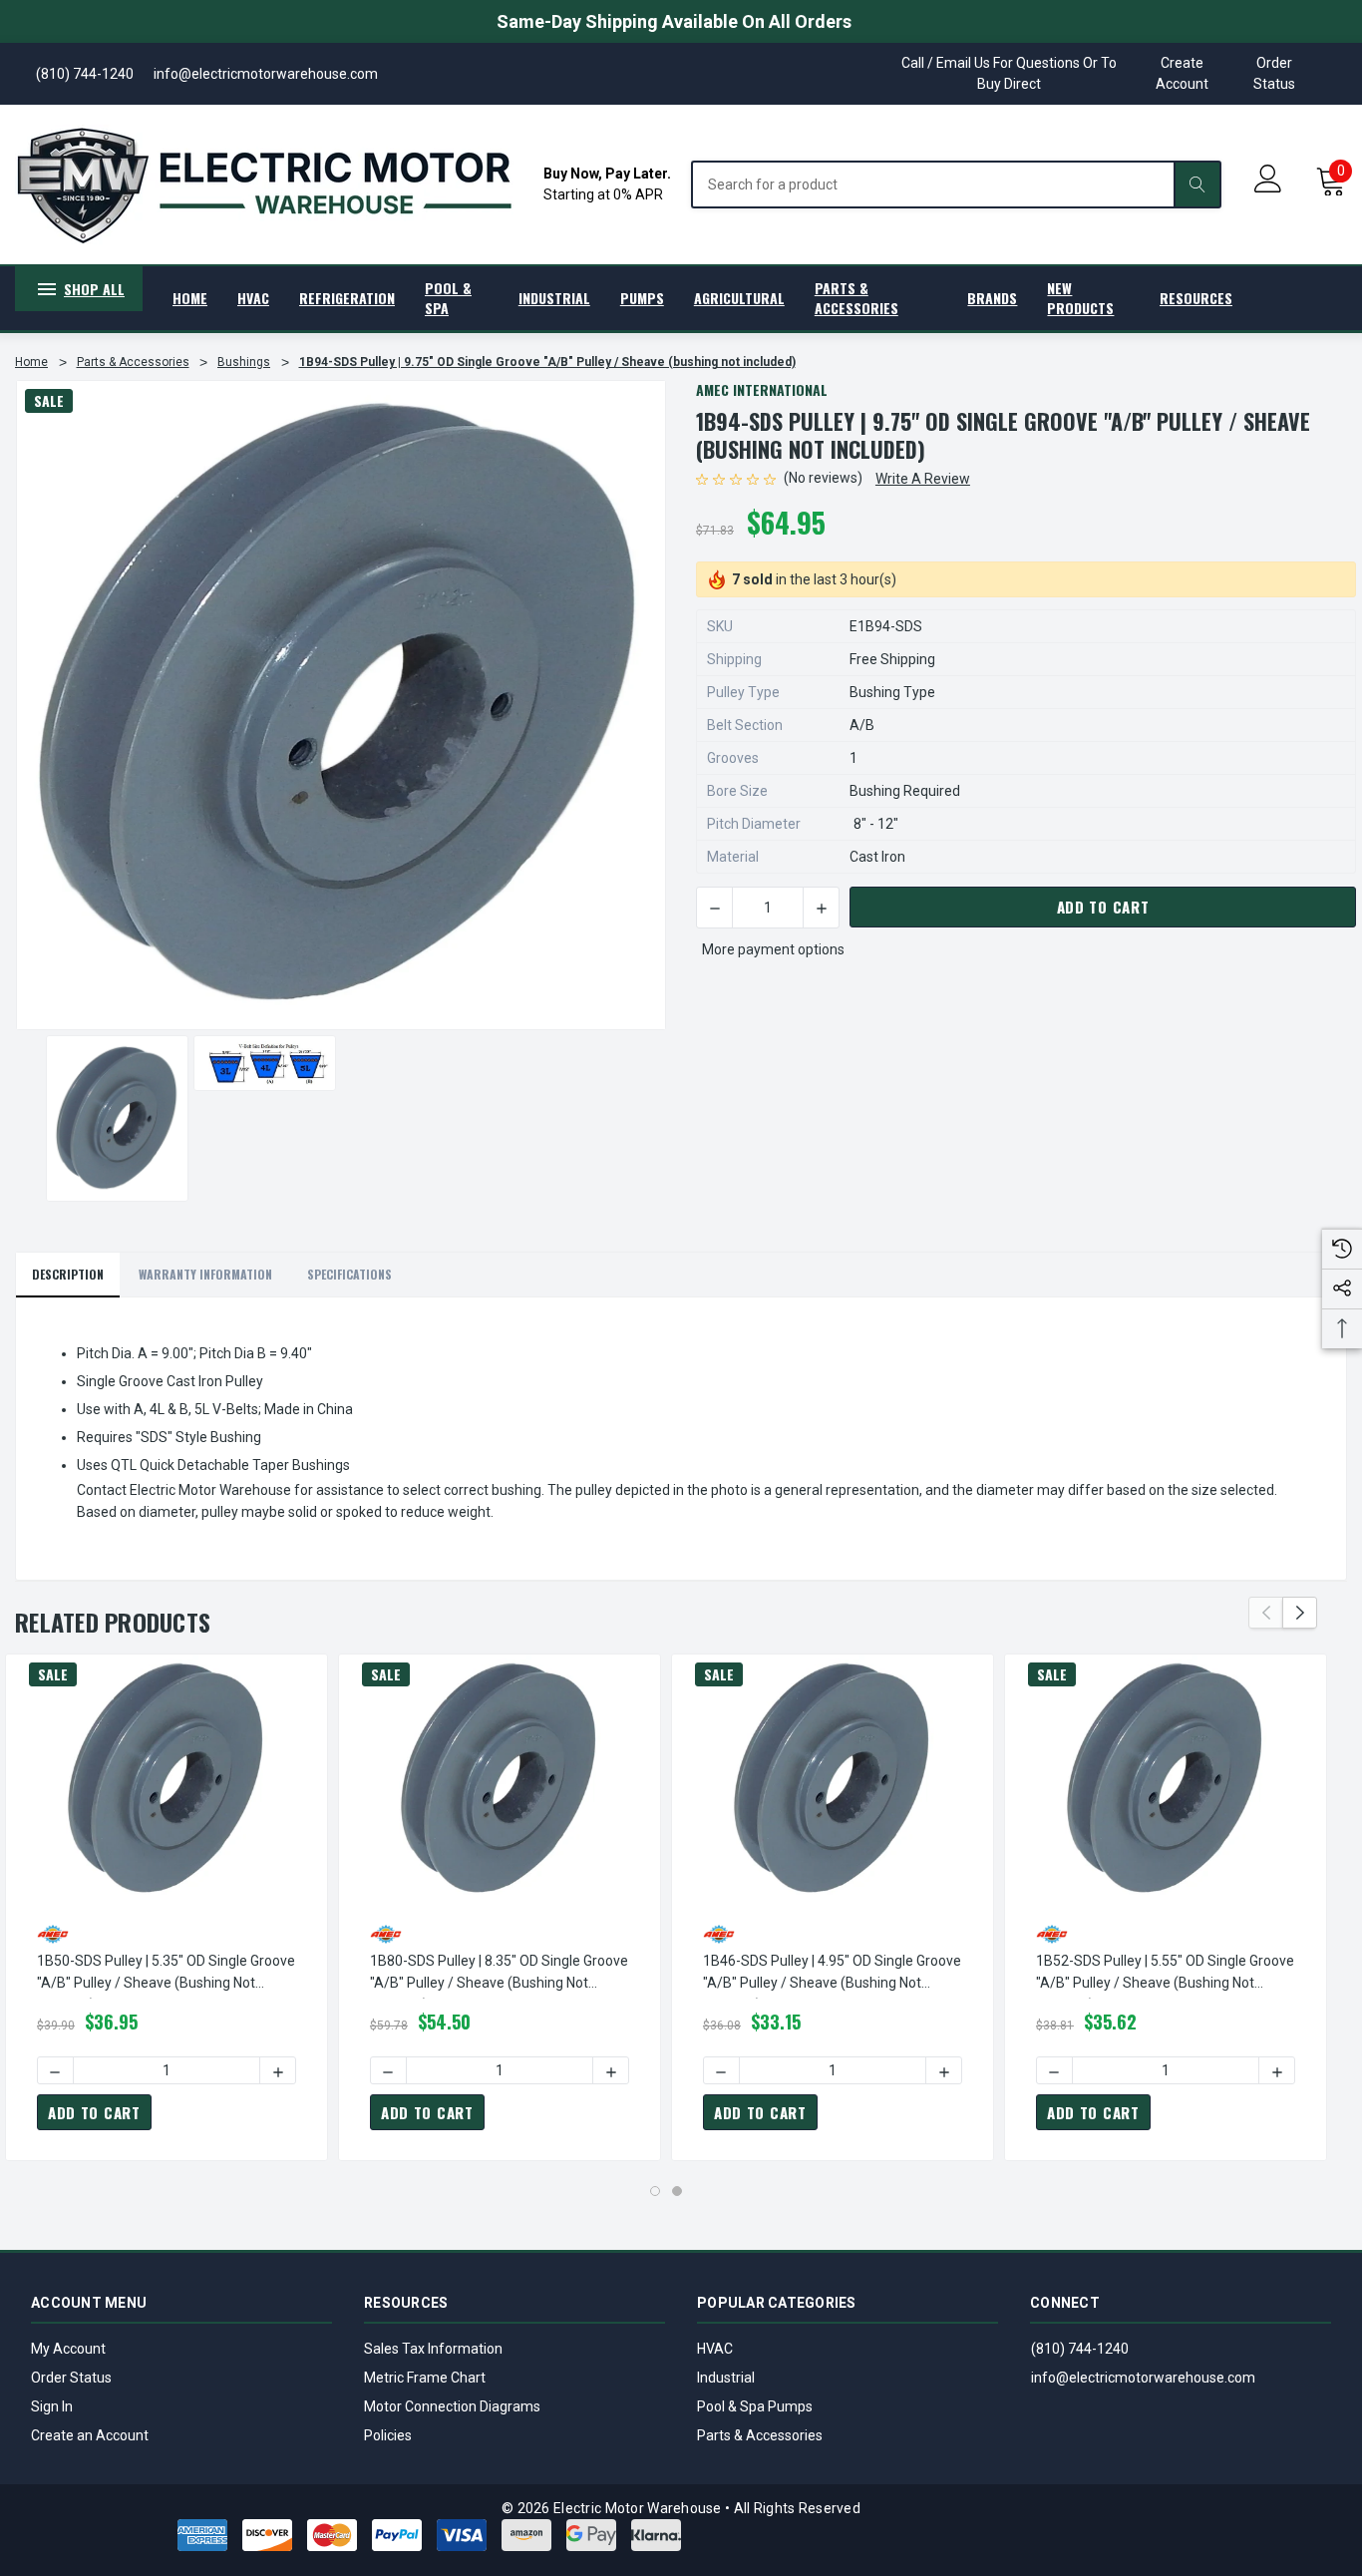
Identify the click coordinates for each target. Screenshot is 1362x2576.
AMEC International (762, 389)
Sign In (52, 2406)
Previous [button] (1266, 1613)
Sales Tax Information (433, 2349)
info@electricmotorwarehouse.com (1143, 2378)
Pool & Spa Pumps (755, 2406)
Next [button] (1300, 1613)
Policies (388, 2435)
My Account (68, 2349)
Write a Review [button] (923, 479)
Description (68, 1274)
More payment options (773, 949)
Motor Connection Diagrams (452, 2406)
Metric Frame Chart (425, 2378)
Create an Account (90, 2435)
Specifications (349, 1274)
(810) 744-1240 (1080, 2349)
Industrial (726, 2378)
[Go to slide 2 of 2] (677, 2191)
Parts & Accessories (760, 2435)
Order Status (1274, 73)
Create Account (1182, 73)
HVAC (715, 2349)
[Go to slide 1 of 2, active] (655, 2191)
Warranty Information (205, 1274)
